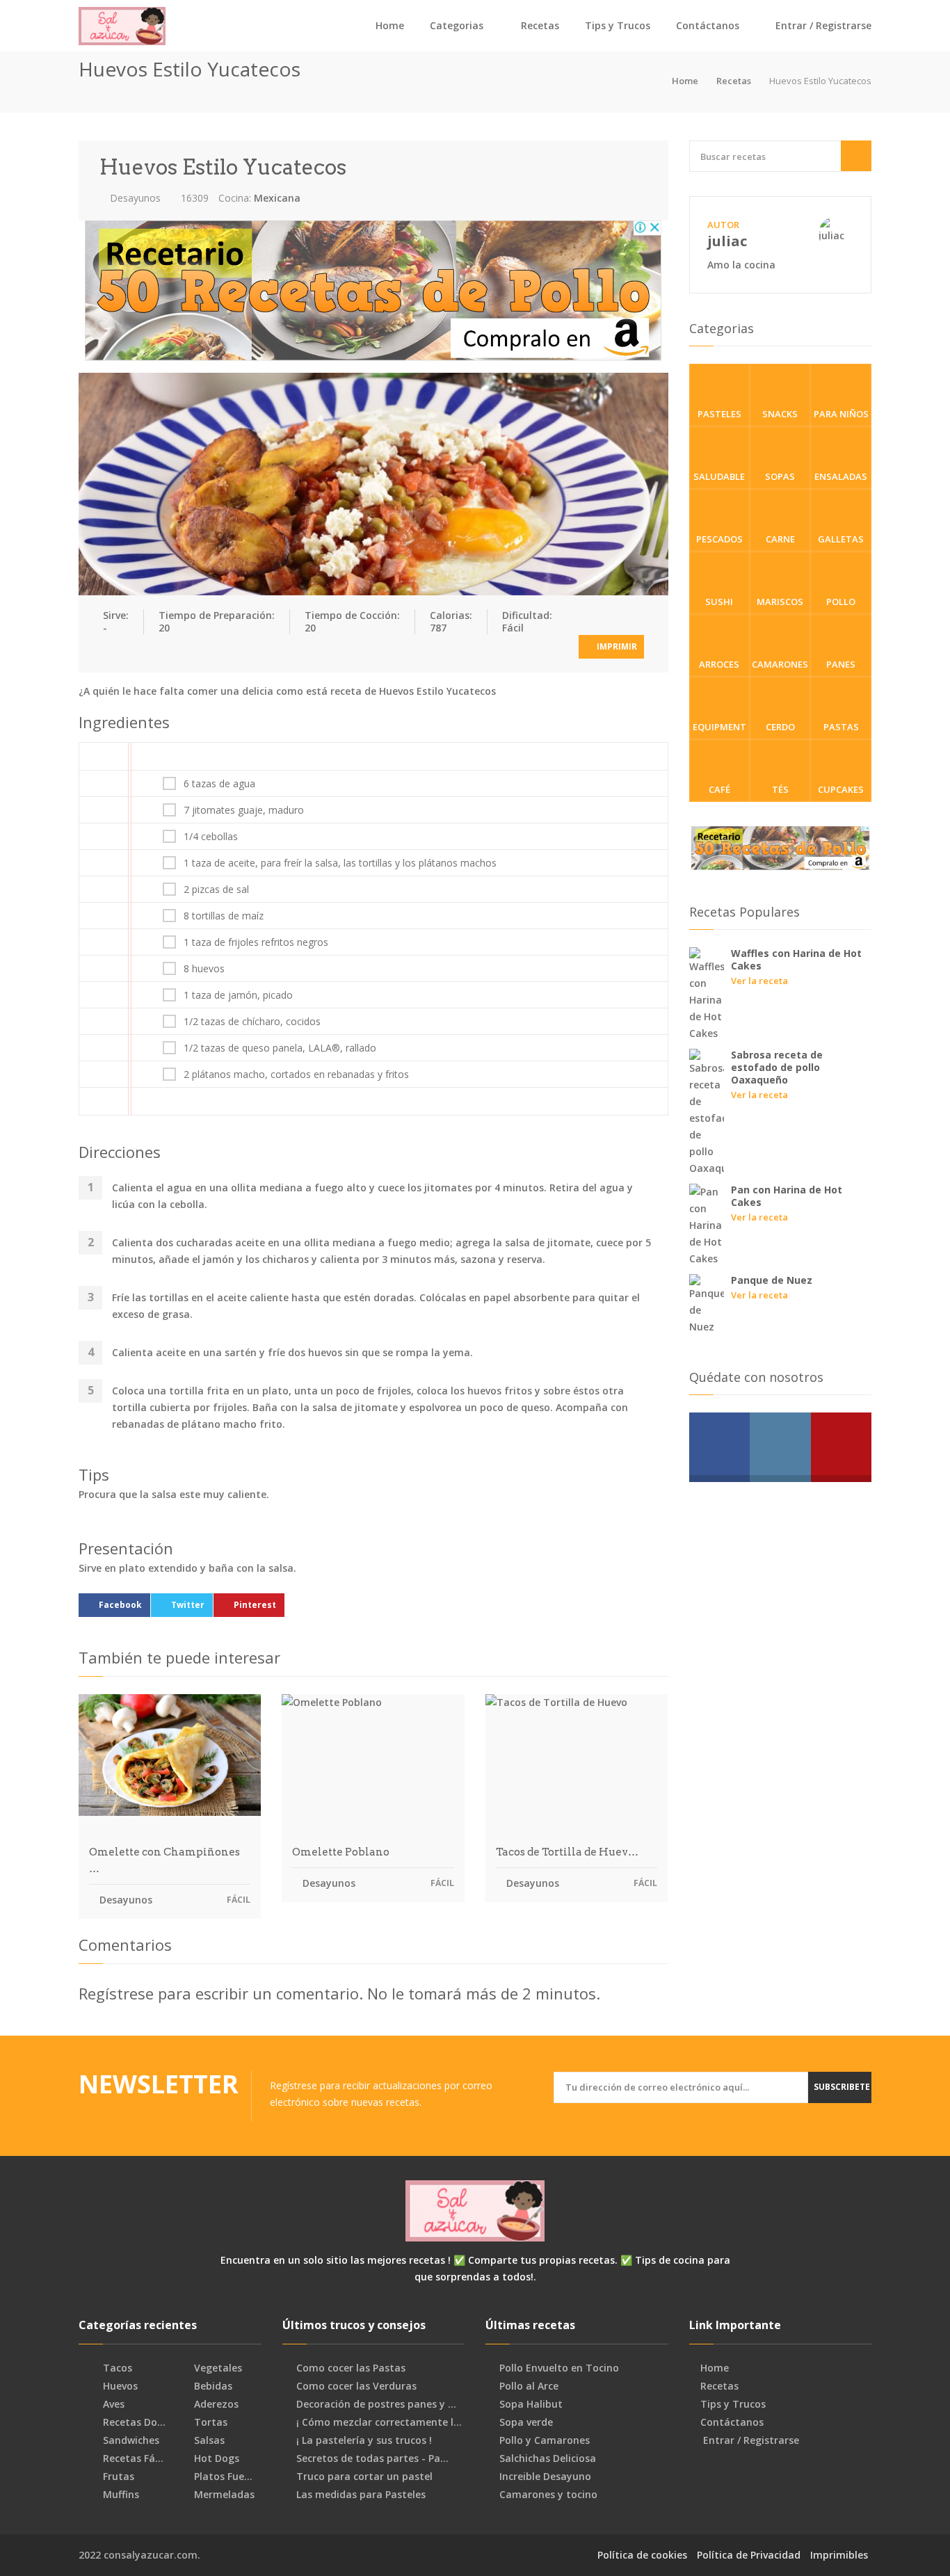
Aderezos (215, 2404)
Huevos (119, 2386)
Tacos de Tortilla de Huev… (567, 1852)
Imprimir (616, 646)
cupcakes (841, 789)
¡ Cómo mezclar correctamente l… (379, 2422)
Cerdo (780, 727)
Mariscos (780, 602)
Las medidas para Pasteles (361, 2495)
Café (719, 789)
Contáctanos (708, 25)
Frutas (117, 2477)
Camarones (780, 664)
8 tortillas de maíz (224, 916)
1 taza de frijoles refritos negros (256, 942)
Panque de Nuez (772, 1280)
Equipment (719, 727)
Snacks (780, 414)
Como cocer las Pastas (351, 2368)
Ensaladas (841, 476)
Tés (780, 789)
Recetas (540, 25)
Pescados (719, 539)
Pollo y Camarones (545, 2440)
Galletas (841, 539)
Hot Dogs (215, 2458)
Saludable (719, 476)
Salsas (208, 2440)
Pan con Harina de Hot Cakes (787, 1196)
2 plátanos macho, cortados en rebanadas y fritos (296, 1074)
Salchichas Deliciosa (548, 2458)
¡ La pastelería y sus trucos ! (364, 2440)
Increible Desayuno (545, 2477)
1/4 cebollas (211, 837)
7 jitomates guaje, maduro (244, 810)
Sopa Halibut (531, 2404)
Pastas (841, 727)
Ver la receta (759, 981)
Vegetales (217, 2368)
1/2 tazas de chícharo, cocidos (252, 1022)
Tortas (209, 2422)
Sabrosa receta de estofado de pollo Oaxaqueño (777, 1067)
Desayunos (134, 198)
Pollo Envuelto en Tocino (559, 2368)
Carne (780, 539)
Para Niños (841, 414)
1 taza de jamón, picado (238, 995)
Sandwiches (130, 2440)
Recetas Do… (133, 2422)
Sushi (719, 602)
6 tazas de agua (219, 784)
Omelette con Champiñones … (164, 1860)
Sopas (780, 476)
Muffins (120, 2495)
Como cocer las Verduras (356, 2386)
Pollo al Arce (529, 2386)
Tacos (116, 2368)
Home (390, 25)
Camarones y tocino (548, 2495)
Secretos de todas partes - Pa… (372, 2458)
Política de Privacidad (749, 2555)
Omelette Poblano (341, 1852)
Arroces (719, 664)
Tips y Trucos (618, 25)
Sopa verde (526, 2422)
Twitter (188, 1605)
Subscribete (842, 2087)
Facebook (120, 1605)
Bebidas (212, 2386)
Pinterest (255, 1605)
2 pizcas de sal (216, 889)
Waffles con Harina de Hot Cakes (796, 959)
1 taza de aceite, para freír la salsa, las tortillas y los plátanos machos (340, 863)
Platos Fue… (222, 2477)
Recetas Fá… (132, 2458)
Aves (112, 2404)
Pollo (841, 602)
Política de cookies (642, 2555)
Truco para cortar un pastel (364, 2477)
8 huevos (204, 969)
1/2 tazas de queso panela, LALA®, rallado (280, 1048)
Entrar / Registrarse (822, 25)
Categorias (457, 25)
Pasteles (719, 414)
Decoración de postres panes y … (376, 2404)
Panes (841, 664)
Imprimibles (839, 2555)
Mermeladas (223, 2495)
